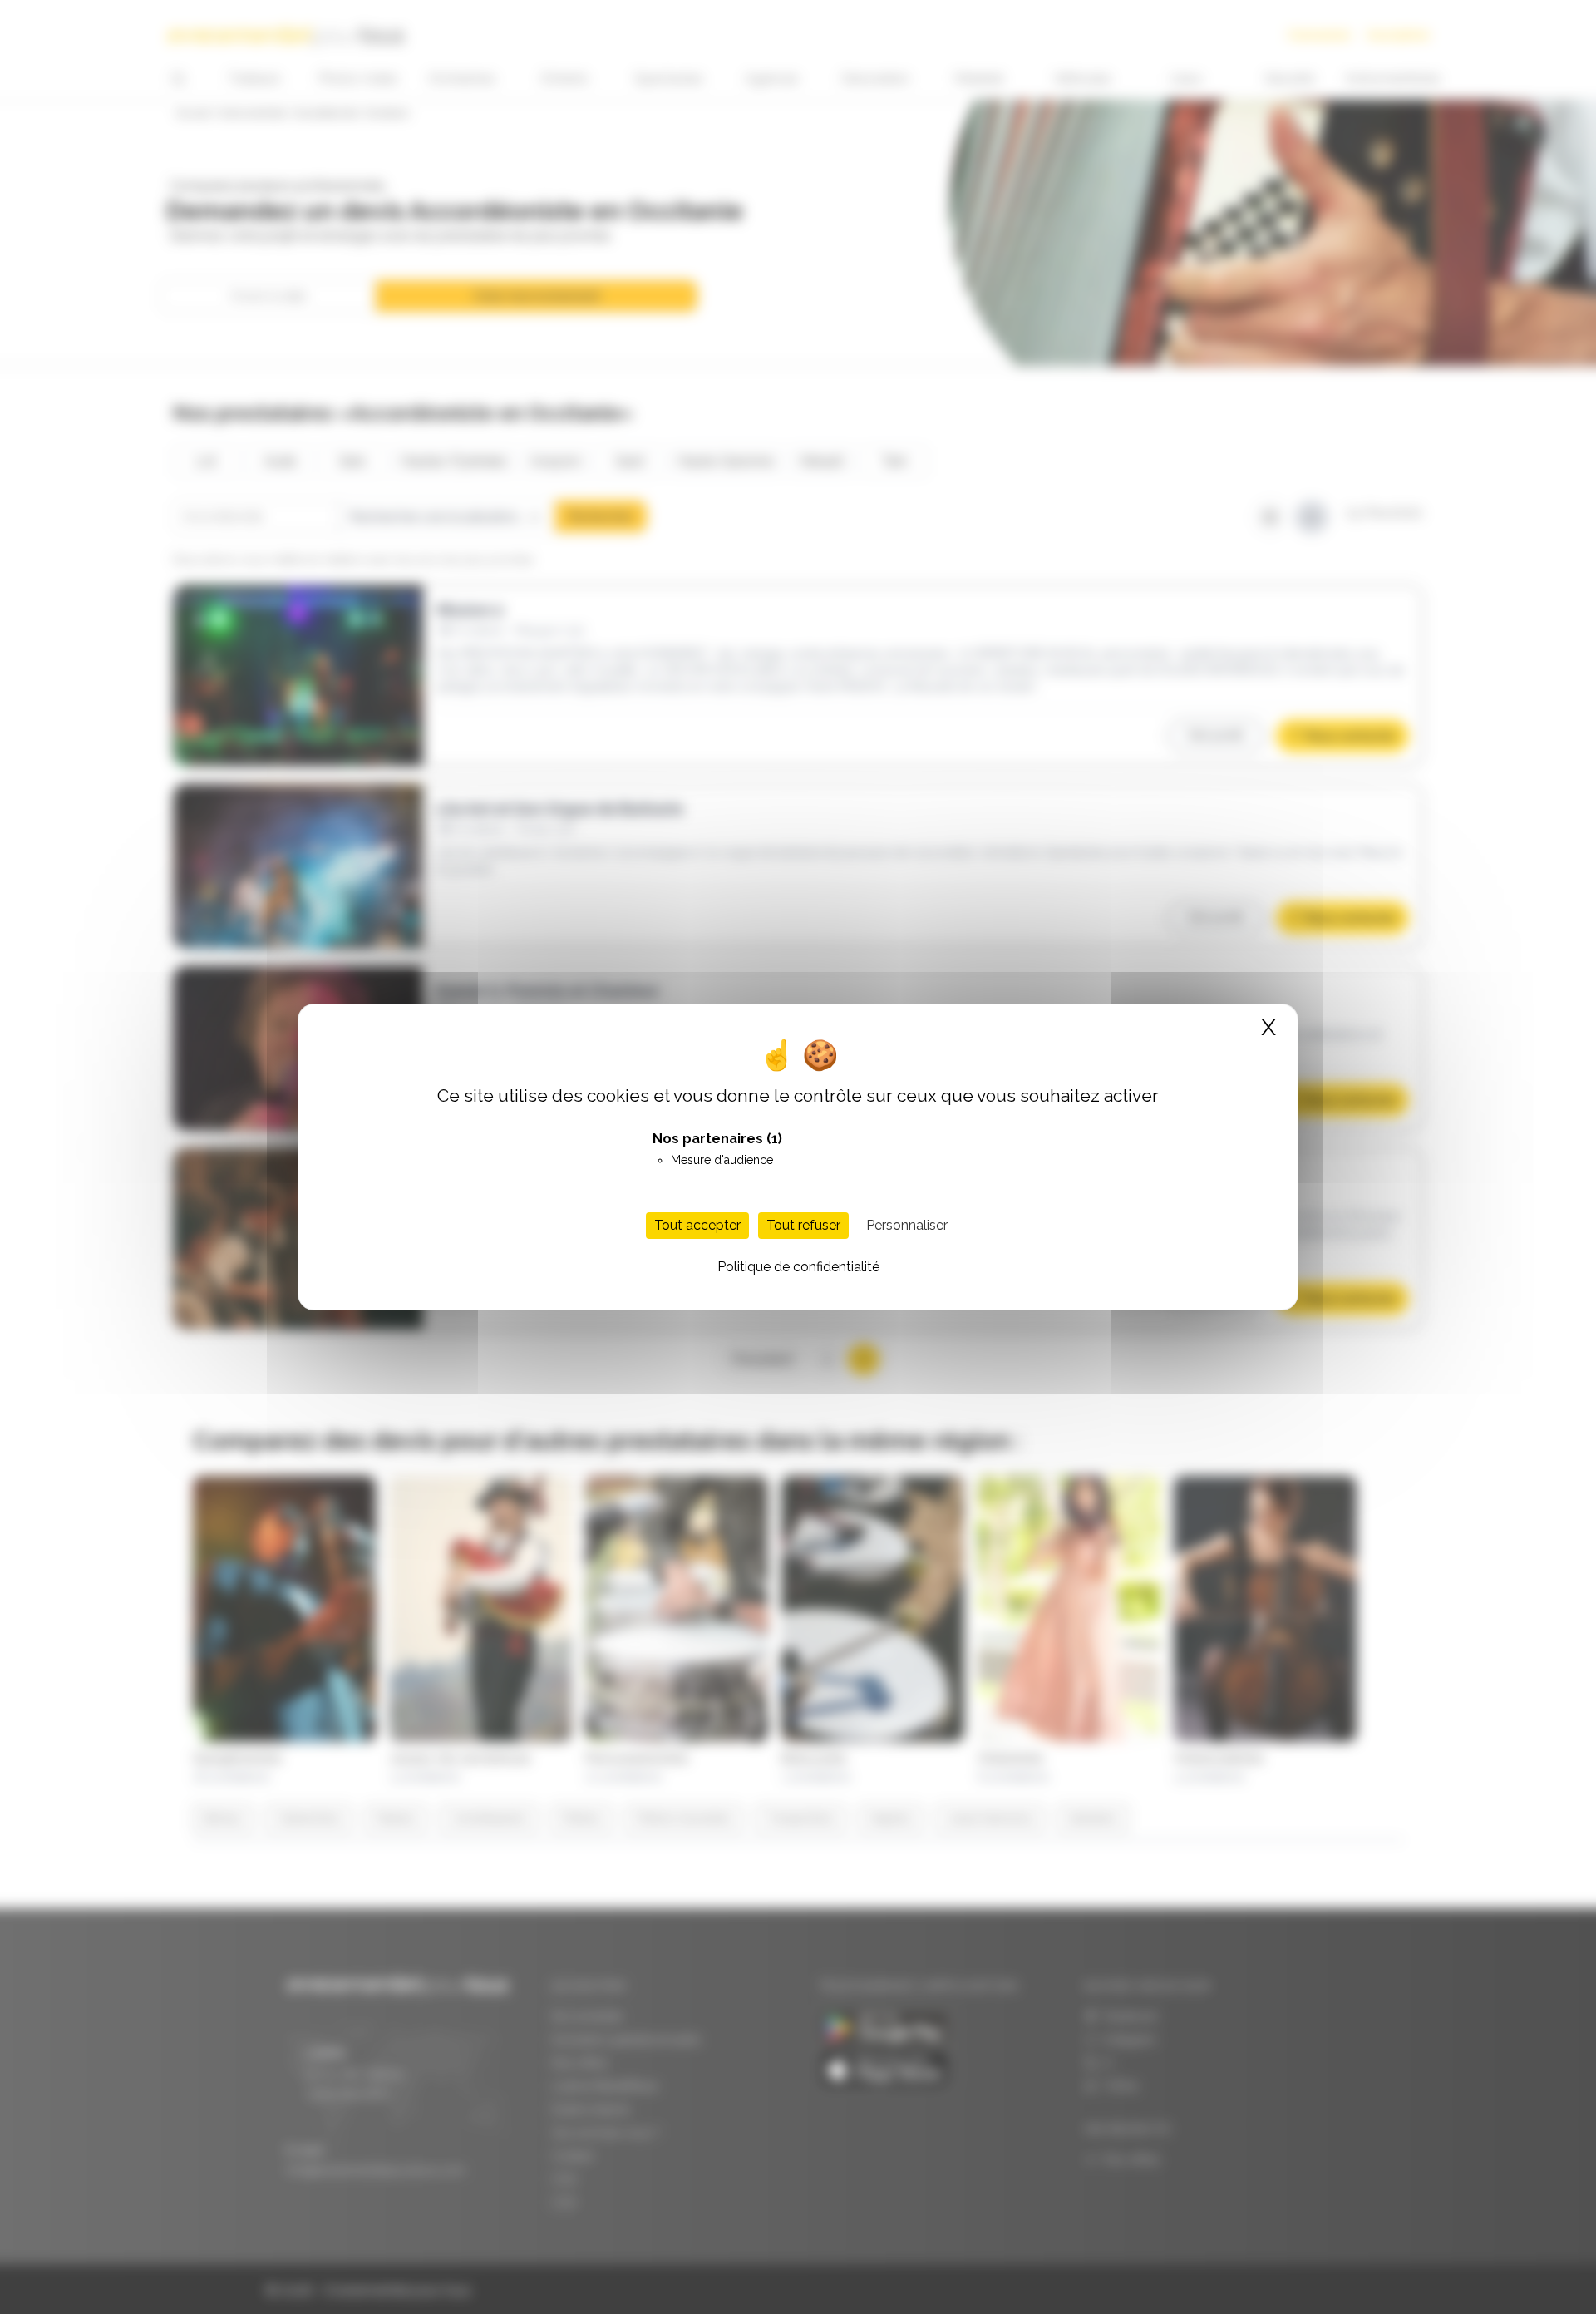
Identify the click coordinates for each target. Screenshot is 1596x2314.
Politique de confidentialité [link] (798, 1267)
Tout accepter (697, 1225)
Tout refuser (803, 1225)
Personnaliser (907, 1225)
